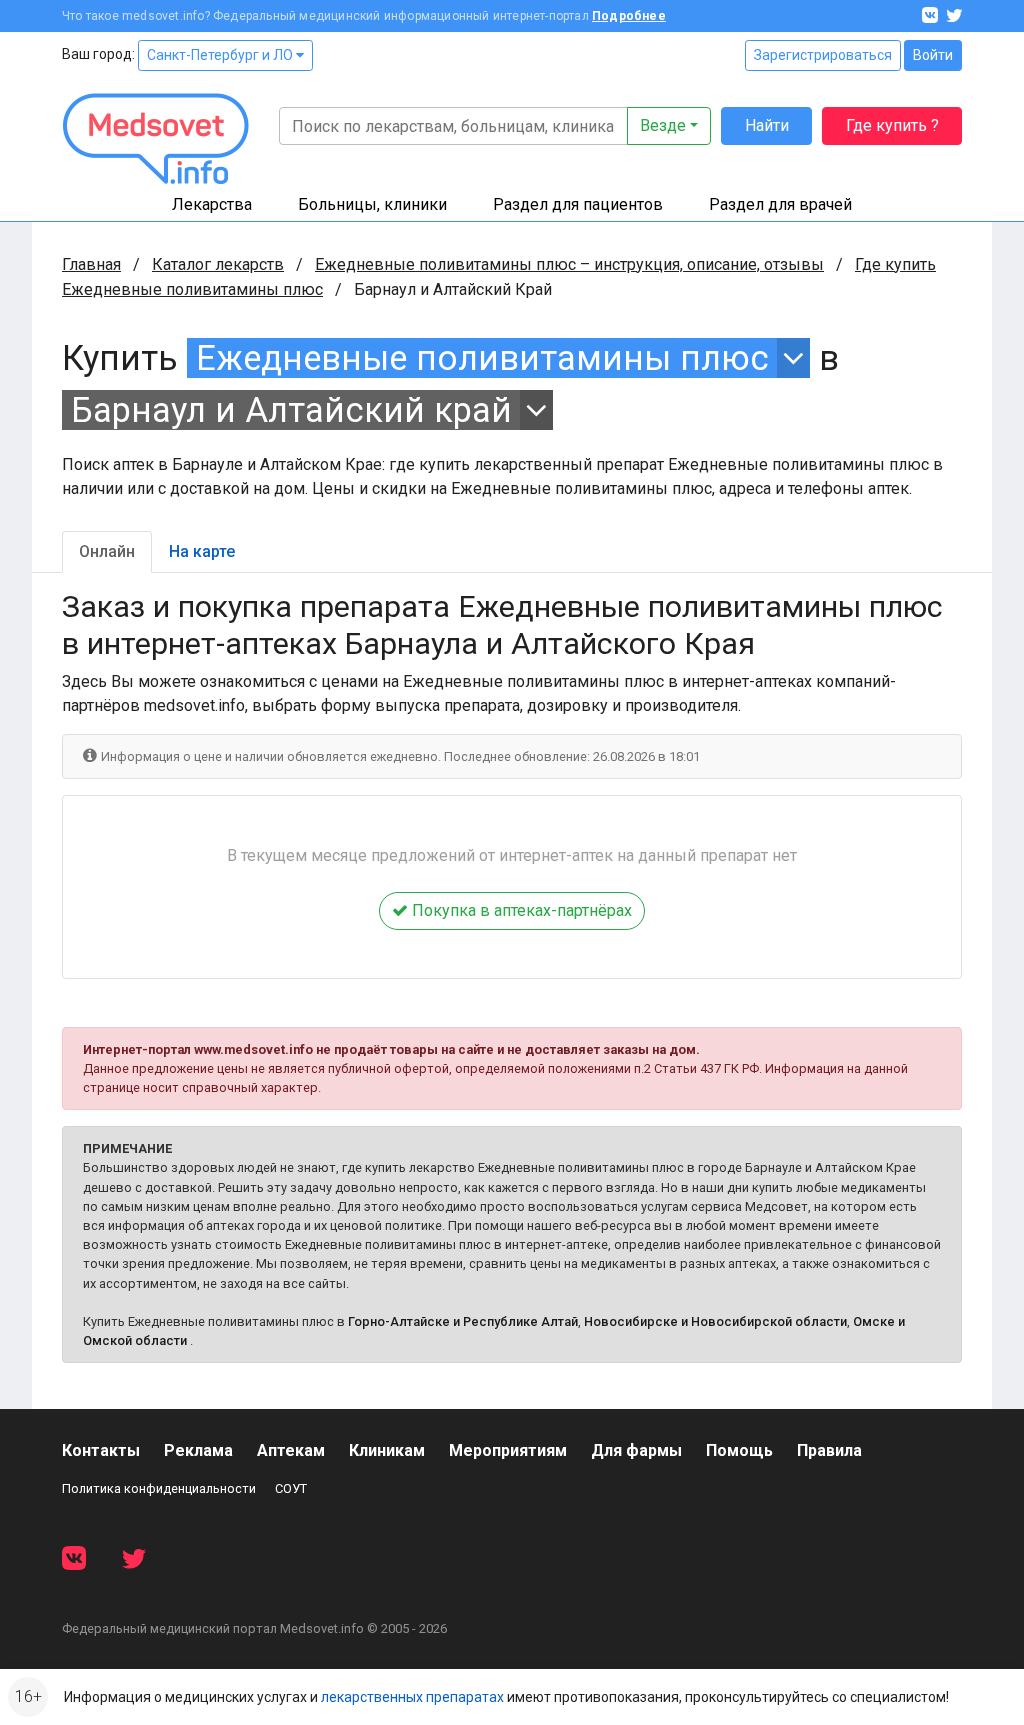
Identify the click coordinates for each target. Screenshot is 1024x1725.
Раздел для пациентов (578, 204)
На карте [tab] (202, 551)
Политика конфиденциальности (159, 1488)
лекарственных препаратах (412, 1697)
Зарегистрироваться (823, 55)
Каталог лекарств (218, 264)
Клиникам (387, 1450)
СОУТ (291, 1488)
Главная (91, 264)
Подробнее (629, 16)
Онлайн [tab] (107, 551)
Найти (767, 125)
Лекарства (212, 204)
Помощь (739, 1450)
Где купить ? (892, 125)
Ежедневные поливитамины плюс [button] (482, 358)
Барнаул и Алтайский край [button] (291, 410)
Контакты (101, 1450)
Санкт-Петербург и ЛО (221, 55)
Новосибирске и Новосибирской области (715, 1321)
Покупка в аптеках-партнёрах (520, 910)
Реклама (198, 1450)
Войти (933, 55)
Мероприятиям (508, 1450)
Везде (663, 125)
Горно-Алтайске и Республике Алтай (463, 1321)
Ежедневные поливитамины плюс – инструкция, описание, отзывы (569, 264)
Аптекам (291, 1450)
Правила (829, 1450)
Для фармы (636, 1450)
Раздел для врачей (780, 204)
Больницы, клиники (372, 204)
